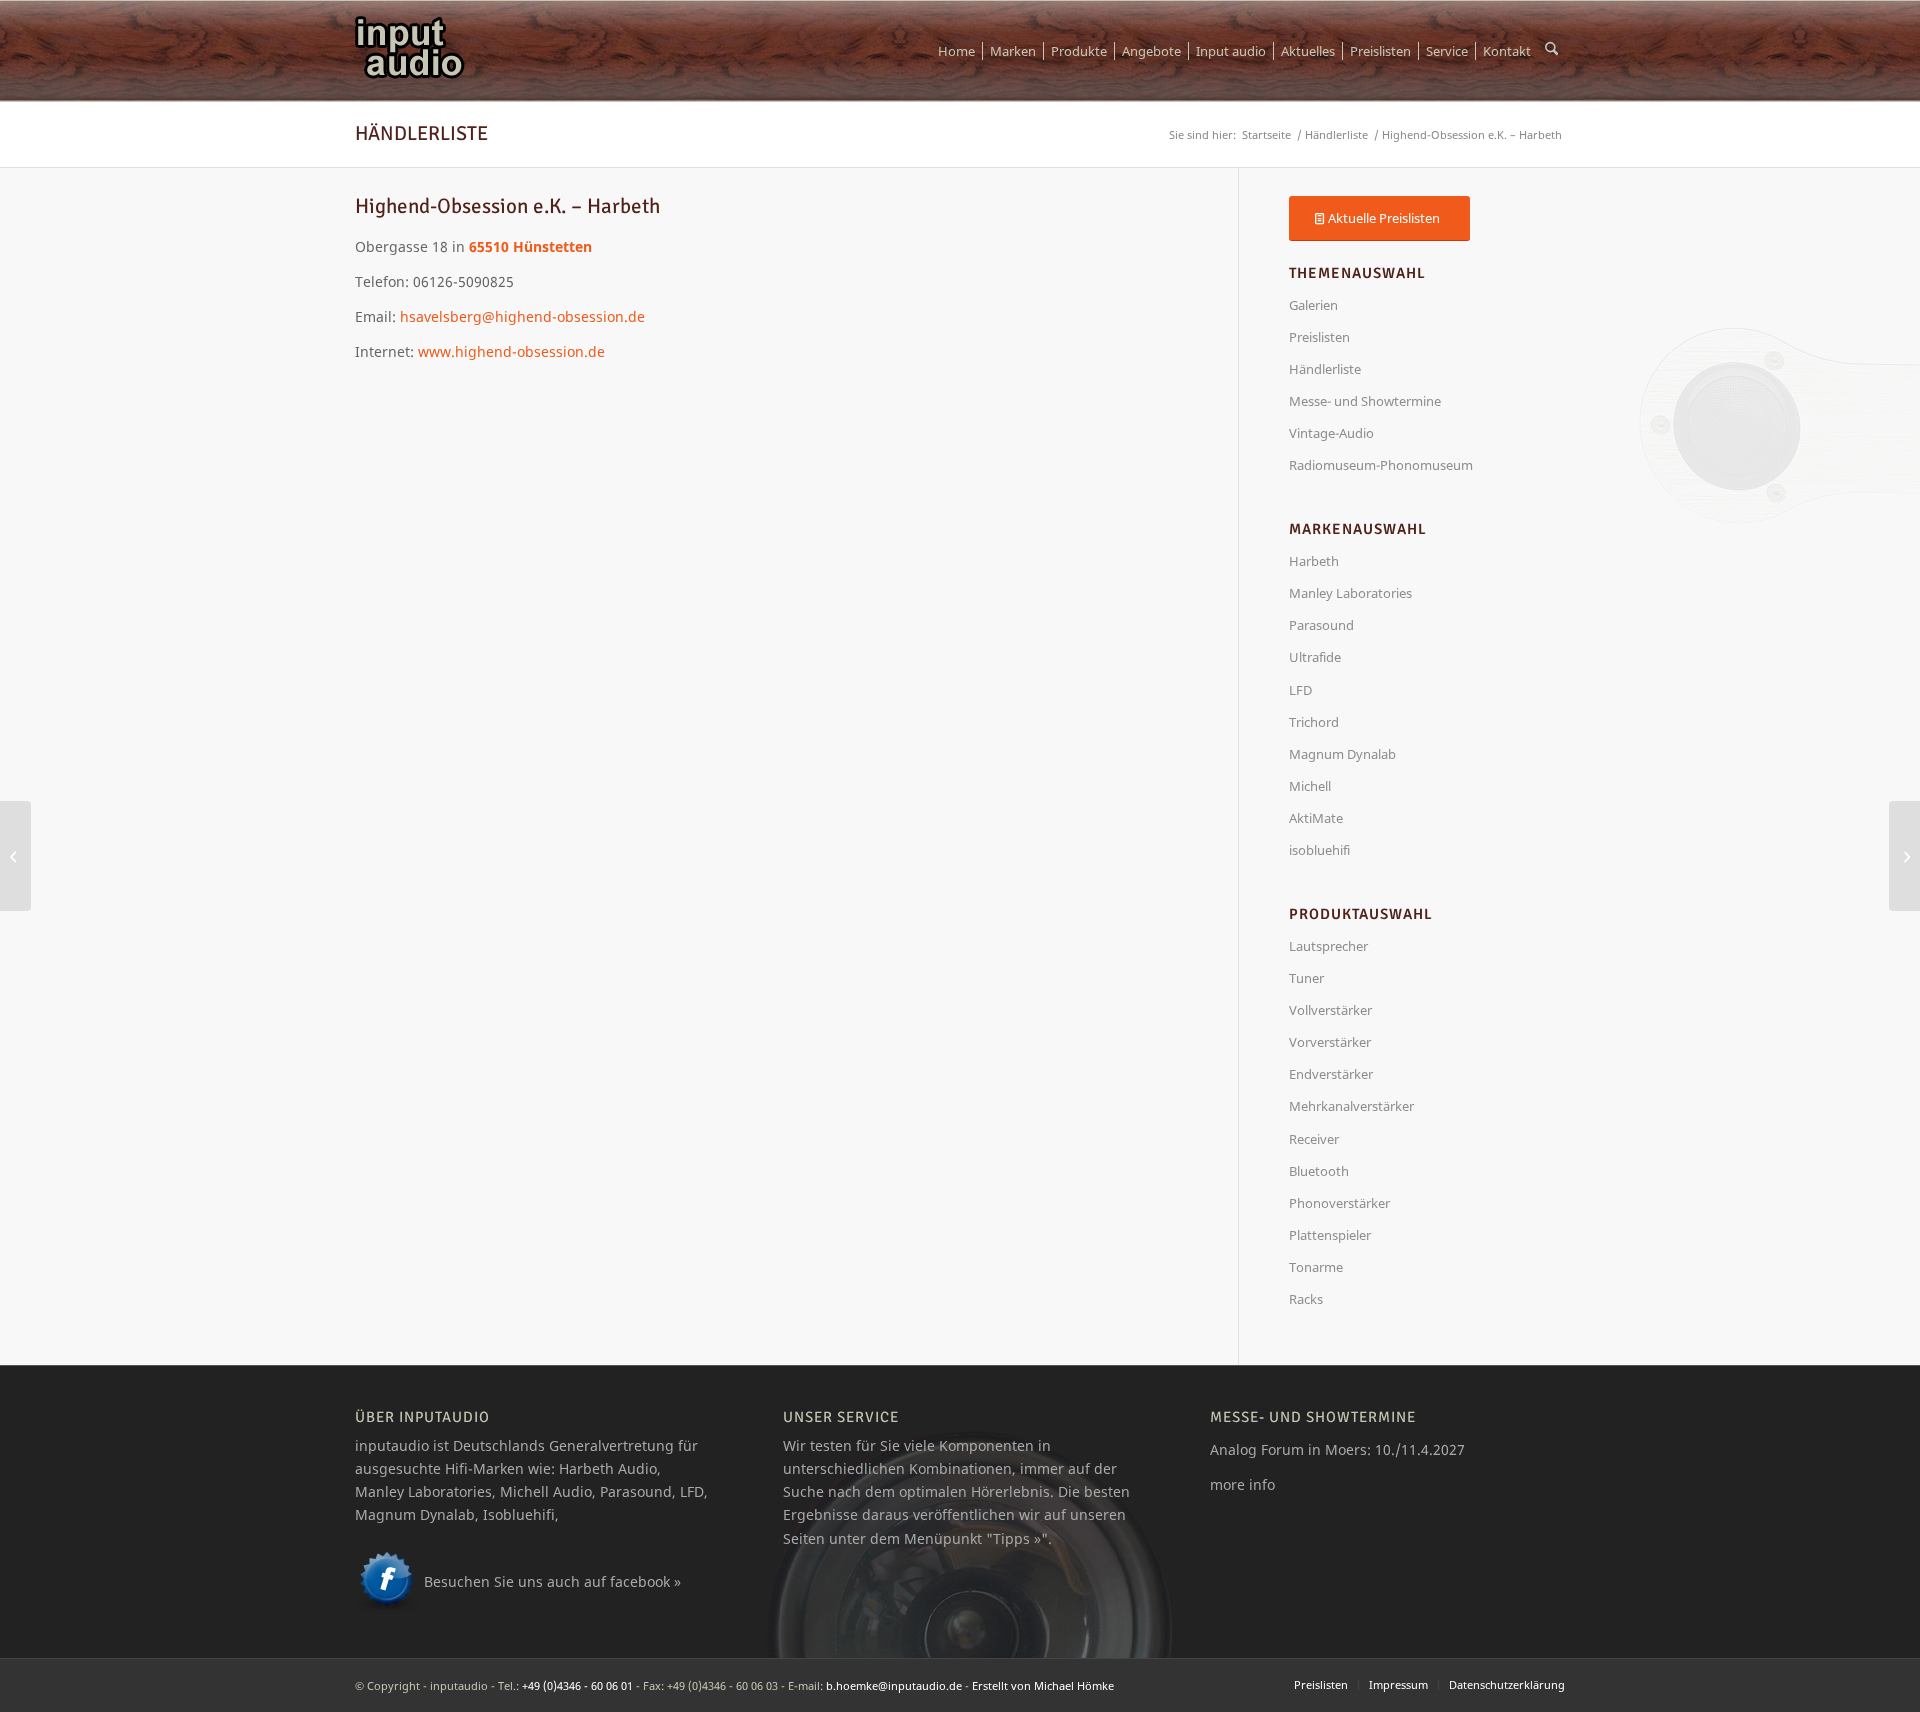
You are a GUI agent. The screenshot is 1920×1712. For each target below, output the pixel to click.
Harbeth (1314, 561)
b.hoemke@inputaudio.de (894, 1685)
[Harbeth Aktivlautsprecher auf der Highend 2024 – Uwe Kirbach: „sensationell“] (1904, 856)
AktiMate (1316, 818)
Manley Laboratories (1350, 593)
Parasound (1321, 625)
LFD (1300, 690)
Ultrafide (1315, 657)
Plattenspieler (1330, 1235)
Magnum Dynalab (1342, 754)
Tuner (1306, 978)
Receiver (1314, 1139)
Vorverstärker (1330, 1042)
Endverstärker (1331, 1074)
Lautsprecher (1328, 946)
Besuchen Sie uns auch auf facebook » (552, 1581)
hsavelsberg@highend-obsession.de (522, 316)
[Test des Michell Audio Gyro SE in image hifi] (15, 856)
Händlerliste (421, 133)
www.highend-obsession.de (511, 351)
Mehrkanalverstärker (1351, 1106)
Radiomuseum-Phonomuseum (1381, 465)
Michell (1310, 786)
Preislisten (1319, 337)
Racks (1306, 1299)
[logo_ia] (410, 51)
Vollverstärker (1330, 1010)
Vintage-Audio (1331, 433)
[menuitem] (956, 51)
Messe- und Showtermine (1365, 401)
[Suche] (1551, 51)
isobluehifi (1319, 850)
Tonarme (1316, 1267)
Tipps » (1017, 1538)
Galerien (1313, 305)
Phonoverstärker (1339, 1203)
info (1262, 1484)
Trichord (1314, 722)
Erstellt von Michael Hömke (1043, 1685)
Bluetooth (1319, 1171)
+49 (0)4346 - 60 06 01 (577, 1685)
